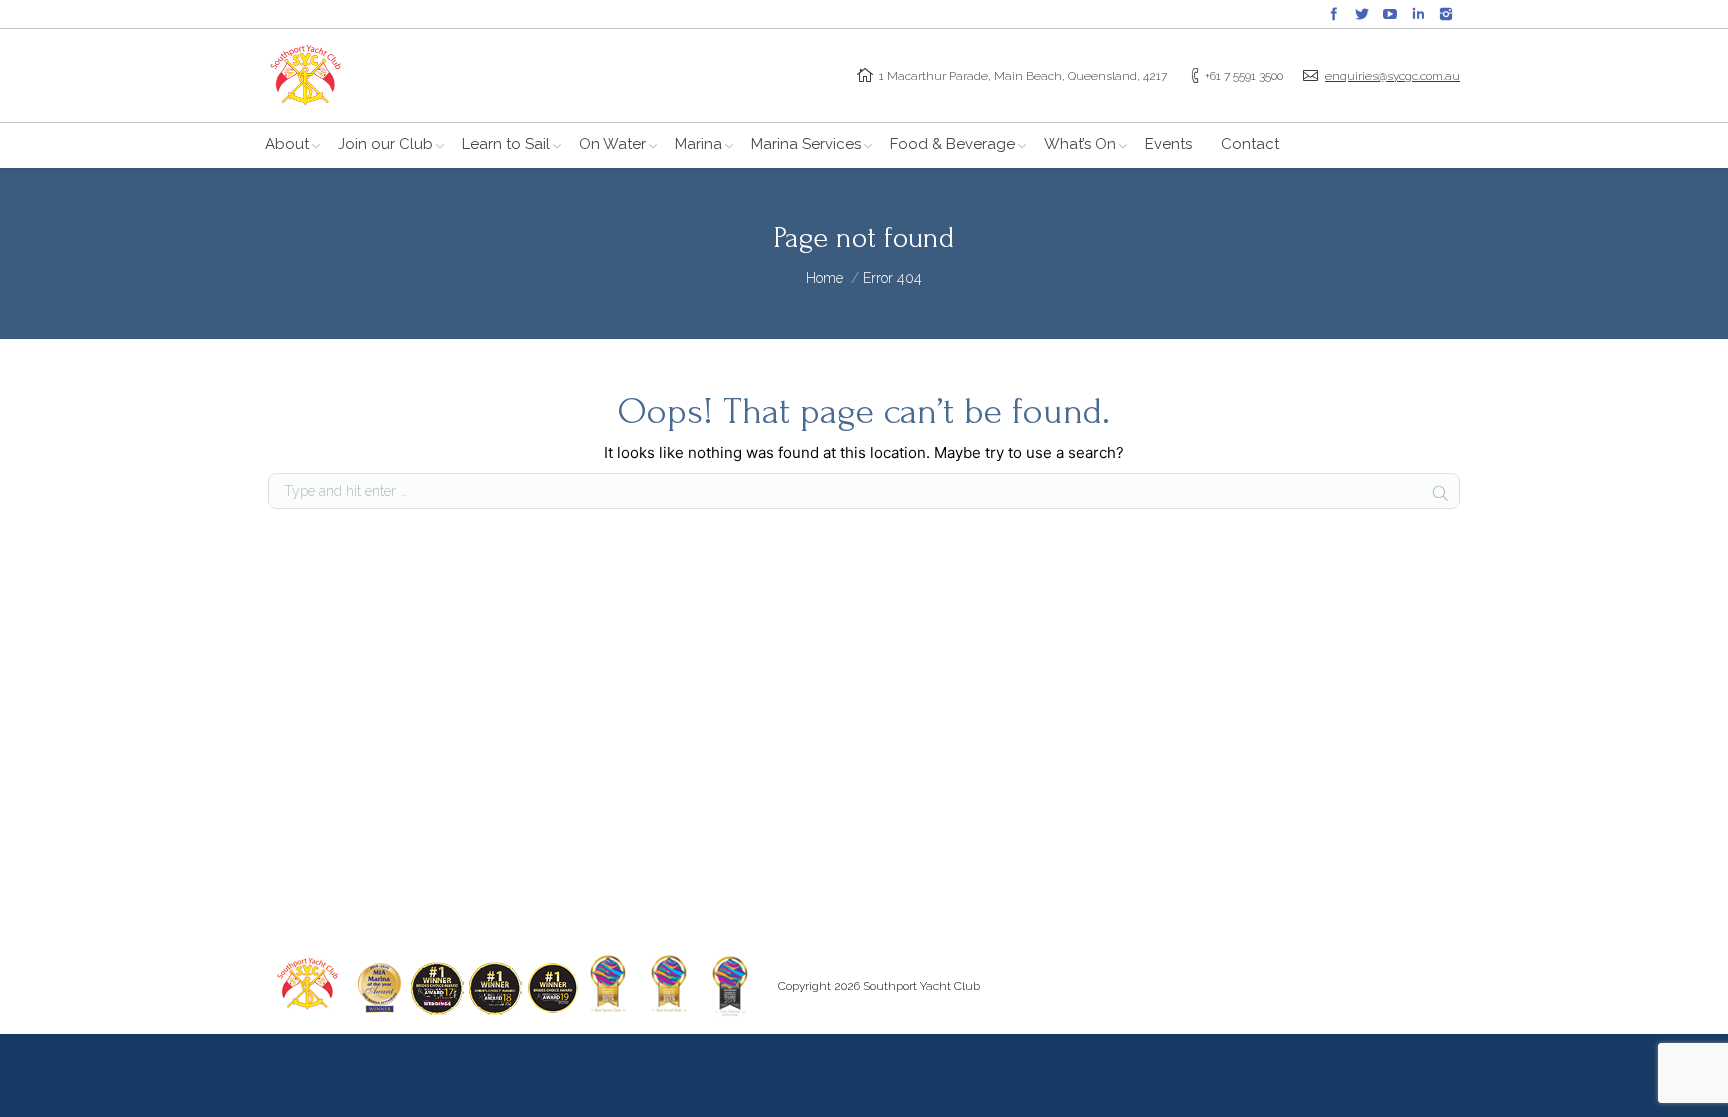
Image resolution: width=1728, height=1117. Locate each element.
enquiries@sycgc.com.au (1392, 76)
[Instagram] (1446, 14)
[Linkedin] (1418, 14)
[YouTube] (1390, 14)
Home (824, 278)
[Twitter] (1362, 14)
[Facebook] (1334, 14)
